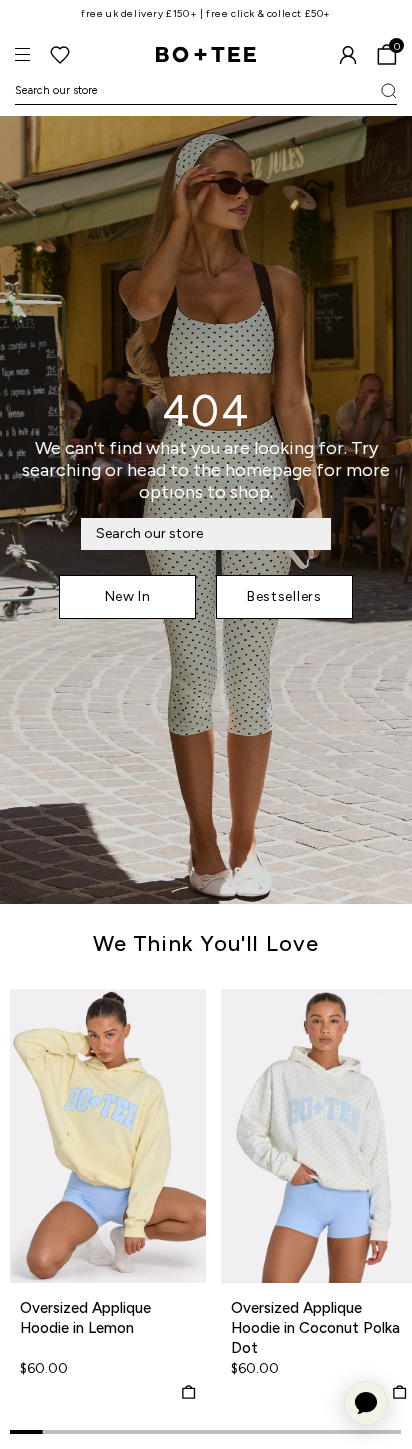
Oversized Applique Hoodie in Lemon (85, 1318)
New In (128, 596)
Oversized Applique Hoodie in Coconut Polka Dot (315, 1328)
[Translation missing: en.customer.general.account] (348, 55)
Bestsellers (284, 596)
